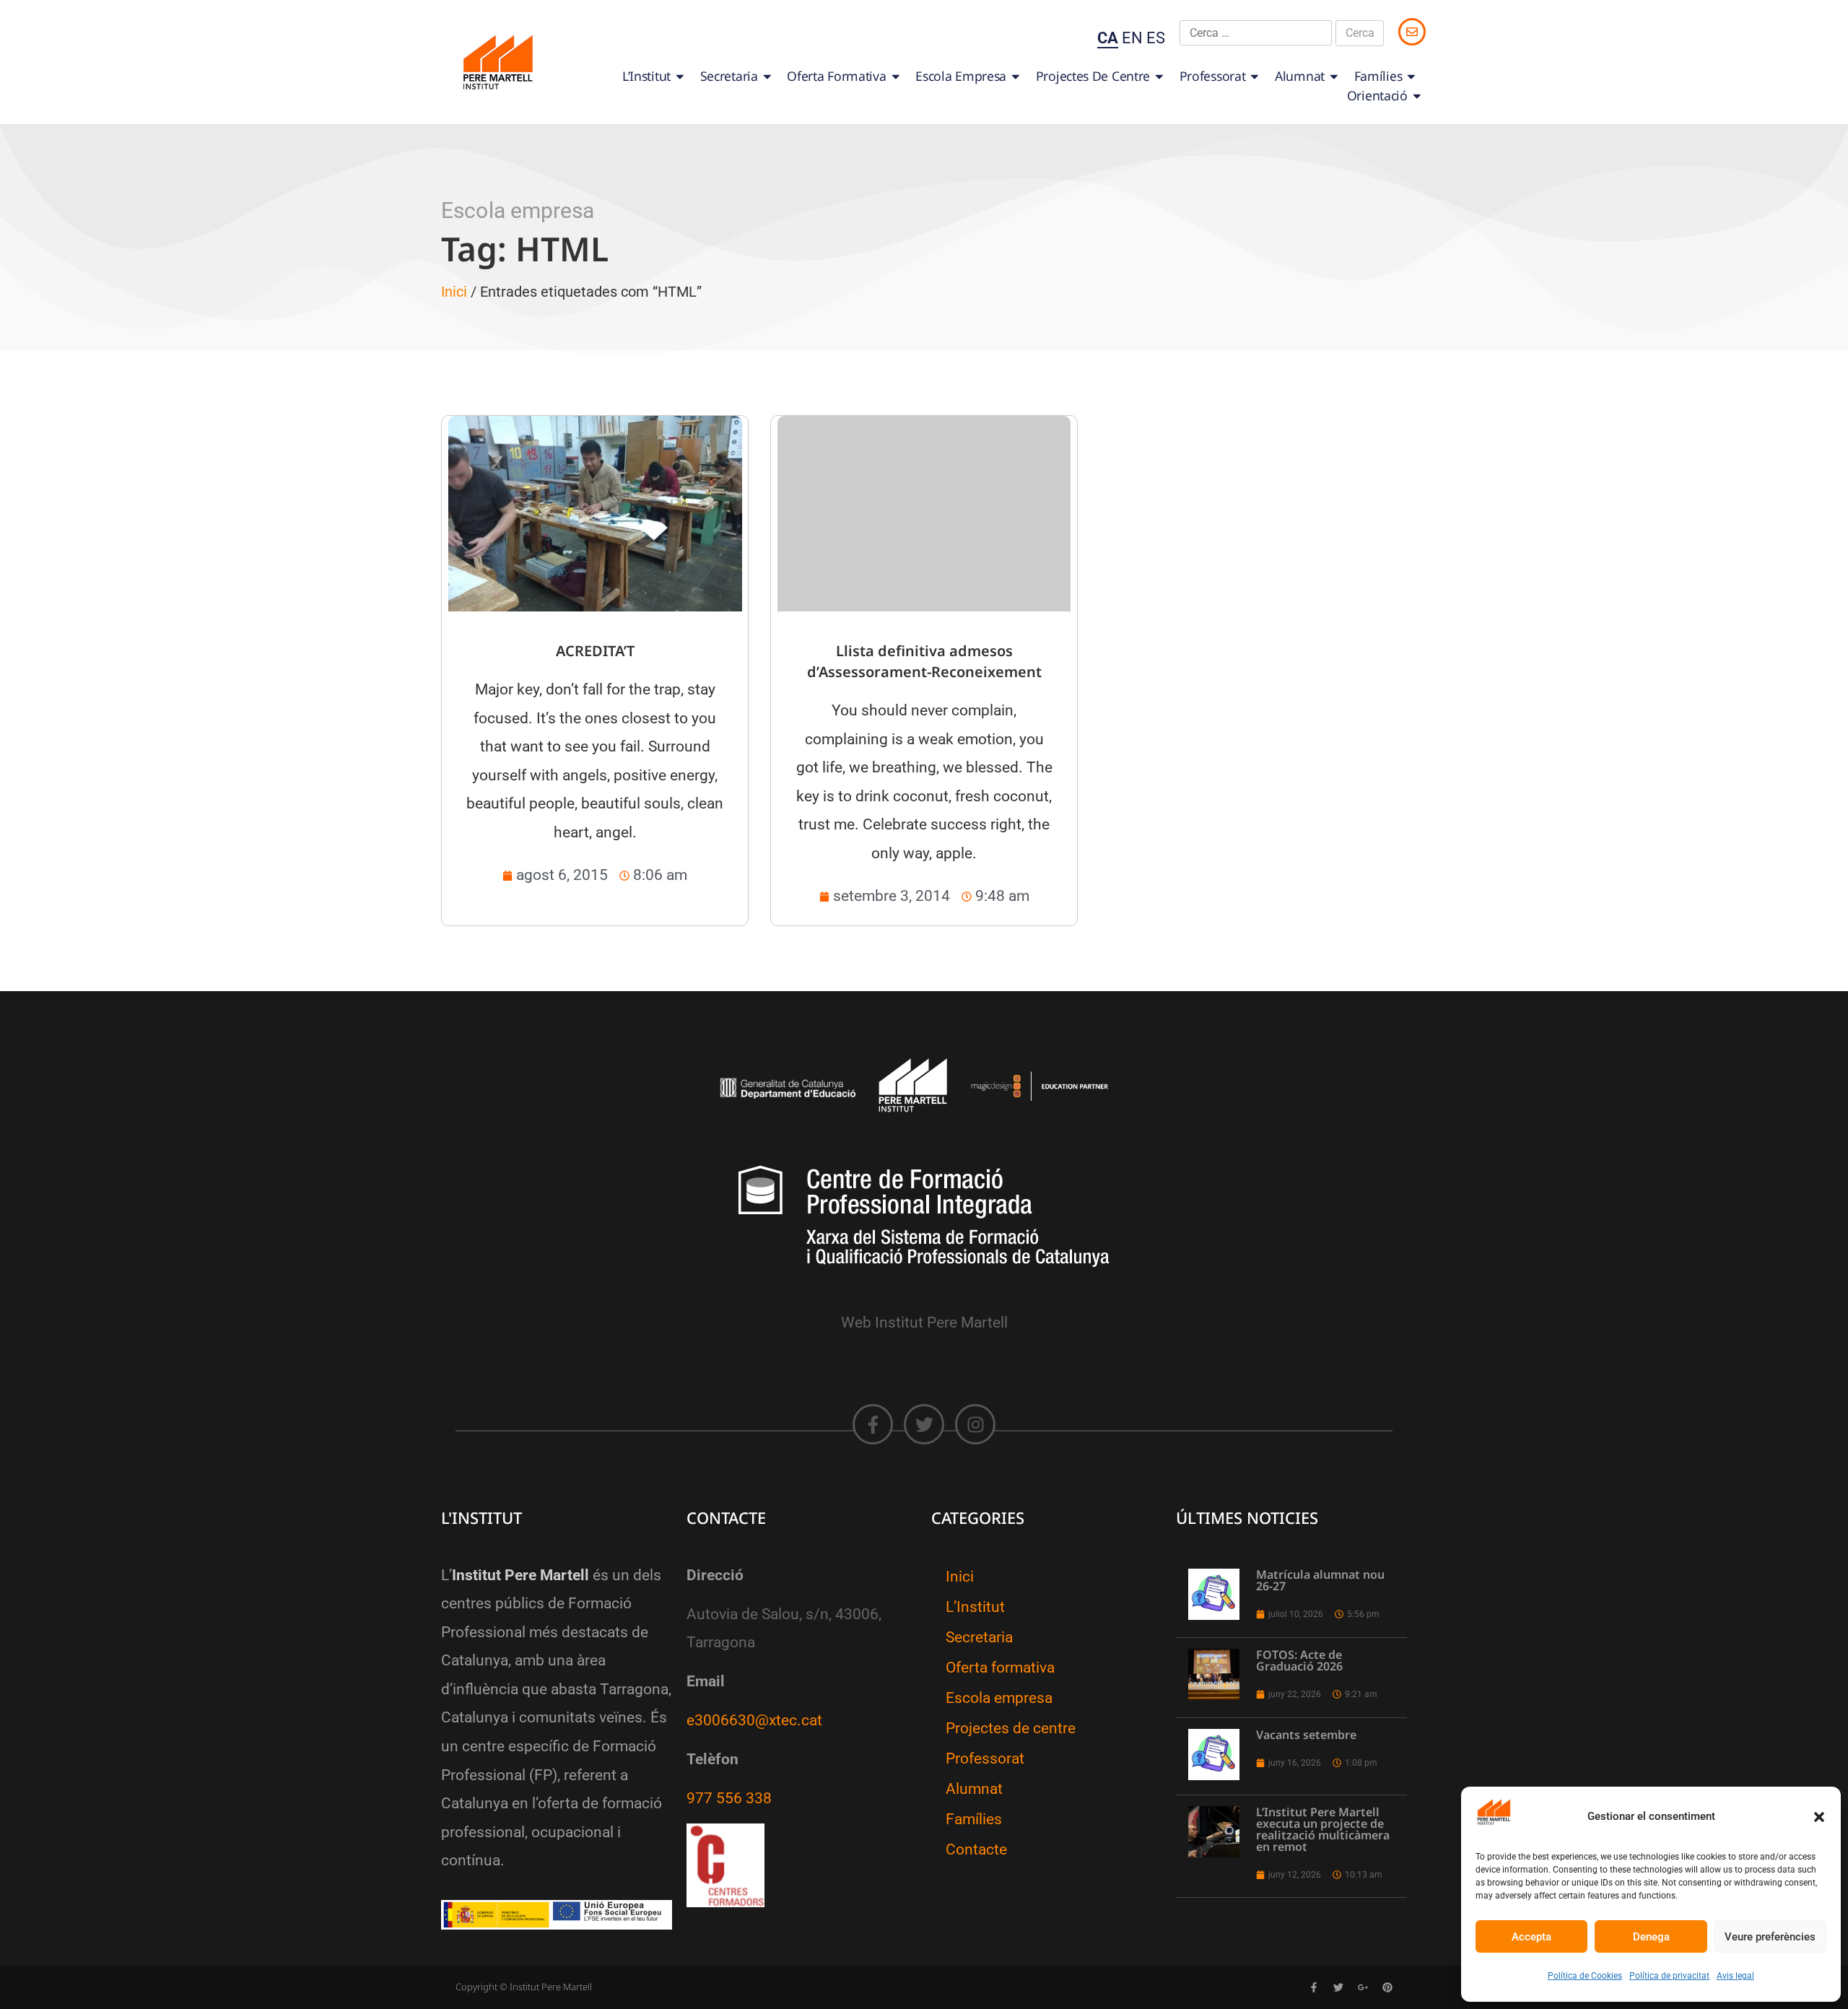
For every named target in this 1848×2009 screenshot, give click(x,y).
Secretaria (729, 76)
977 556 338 (729, 1798)
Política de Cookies (1585, 1976)
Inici (454, 292)
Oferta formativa (836, 76)
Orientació (1377, 95)
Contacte (976, 1849)
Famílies (1378, 76)
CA (1108, 38)
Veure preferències (1770, 1937)
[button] (1819, 1817)
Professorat (1213, 76)
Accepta (1531, 1937)
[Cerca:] (1256, 33)
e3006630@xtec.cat (754, 1720)
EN (1132, 38)
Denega (1651, 1937)
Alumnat (1300, 76)
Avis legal (1735, 1976)
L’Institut (646, 76)
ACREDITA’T (595, 651)
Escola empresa (961, 76)
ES (1156, 38)
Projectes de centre (1093, 76)
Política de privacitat (1669, 1976)
